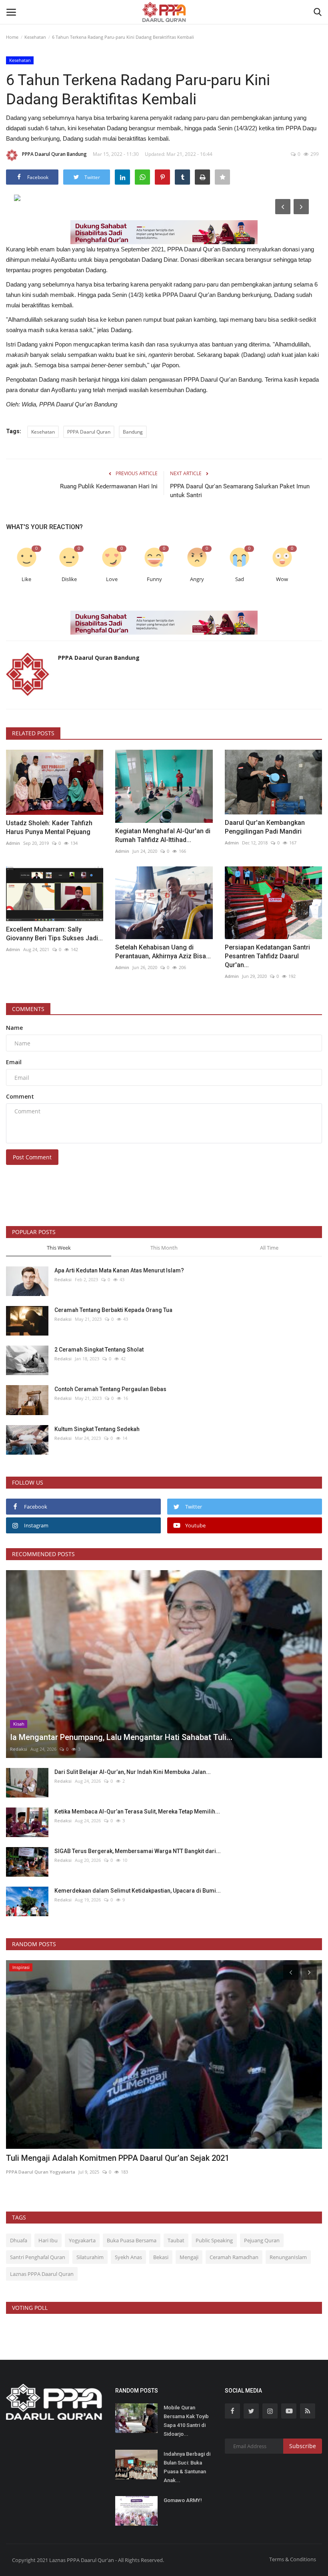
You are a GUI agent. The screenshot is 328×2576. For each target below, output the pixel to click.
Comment (20, 1096)
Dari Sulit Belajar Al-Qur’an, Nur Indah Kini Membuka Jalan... (133, 1772)
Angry (197, 579)
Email (14, 1062)
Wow (282, 579)
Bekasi (161, 2257)
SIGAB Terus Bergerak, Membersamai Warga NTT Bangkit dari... (138, 1851)
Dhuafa (19, 2240)
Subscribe (303, 2446)
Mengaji (189, 2257)
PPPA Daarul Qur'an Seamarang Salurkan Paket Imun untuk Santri (240, 491)
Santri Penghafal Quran (38, 2257)
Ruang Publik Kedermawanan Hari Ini (109, 486)
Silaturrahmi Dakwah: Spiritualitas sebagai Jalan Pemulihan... (116, 2158)
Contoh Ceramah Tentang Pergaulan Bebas (110, 1389)
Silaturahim (90, 2257)
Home (12, 37)
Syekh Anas (128, 2257)
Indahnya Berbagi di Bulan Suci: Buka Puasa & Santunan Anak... (187, 2467)
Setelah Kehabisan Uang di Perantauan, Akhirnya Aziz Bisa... (163, 952)
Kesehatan (35, 37)
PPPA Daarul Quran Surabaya (38, 2172)
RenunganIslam (288, 2257)
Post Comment (32, 1157)
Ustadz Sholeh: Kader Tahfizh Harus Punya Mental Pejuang (49, 827)
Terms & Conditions (293, 2559)
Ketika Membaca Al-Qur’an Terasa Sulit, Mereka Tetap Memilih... (137, 1812)
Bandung (133, 432)
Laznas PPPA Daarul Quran (42, 2274)
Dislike (69, 579)
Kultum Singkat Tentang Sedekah (98, 1429)
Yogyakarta (82, 2240)
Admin (13, 843)
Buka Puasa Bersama (132, 2240)
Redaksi (63, 1279)
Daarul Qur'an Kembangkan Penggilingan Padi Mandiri (265, 827)
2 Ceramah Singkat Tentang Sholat (99, 1350)
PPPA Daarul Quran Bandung (54, 154)
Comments (28, 1009)
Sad (240, 579)
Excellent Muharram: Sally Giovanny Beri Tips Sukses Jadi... (54, 934)
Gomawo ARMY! (183, 2500)
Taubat (176, 2240)
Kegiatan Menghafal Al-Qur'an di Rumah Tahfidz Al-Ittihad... (163, 835)
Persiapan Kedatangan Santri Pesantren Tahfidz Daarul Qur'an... (267, 956)
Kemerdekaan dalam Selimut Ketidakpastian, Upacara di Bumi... (138, 1891)
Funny (154, 579)
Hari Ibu (48, 2240)
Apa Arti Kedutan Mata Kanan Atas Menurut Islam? (119, 1270)
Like (26, 579)
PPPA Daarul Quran (89, 432)
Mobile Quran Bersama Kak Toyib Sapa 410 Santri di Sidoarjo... (186, 2421)
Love (112, 579)
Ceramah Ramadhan (234, 2257)
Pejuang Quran (262, 2240)
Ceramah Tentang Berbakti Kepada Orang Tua (113, 1310)
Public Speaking (214, 2240)
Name (14, 1028)
